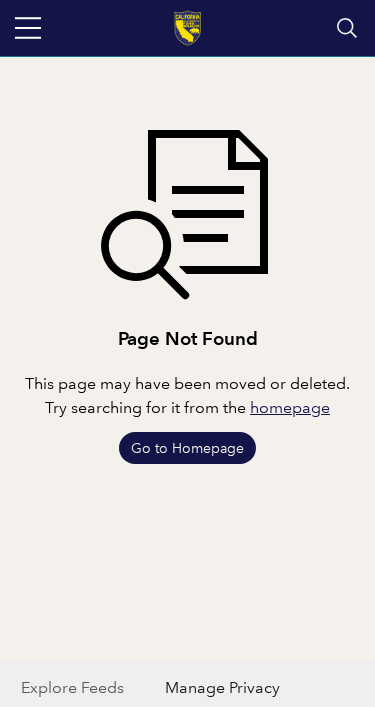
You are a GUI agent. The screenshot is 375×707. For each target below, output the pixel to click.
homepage (290, 407)
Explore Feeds (72, 687)
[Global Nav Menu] (28, 28)
